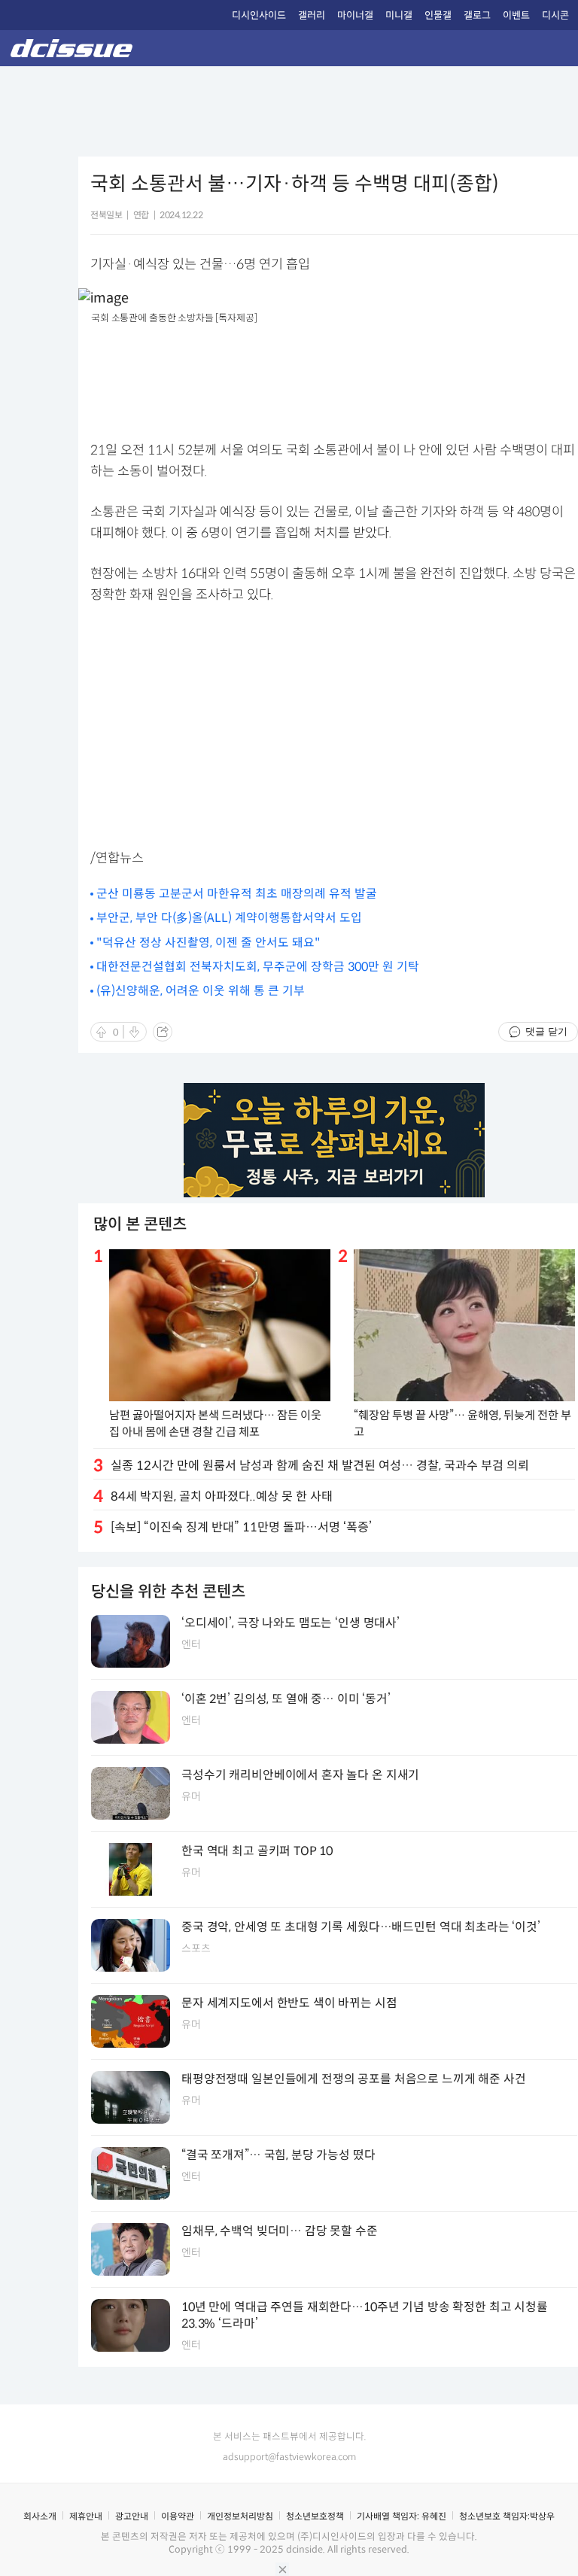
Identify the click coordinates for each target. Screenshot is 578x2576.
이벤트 (516, 15)
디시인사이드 (259, 15)
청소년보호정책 (315, 2516)
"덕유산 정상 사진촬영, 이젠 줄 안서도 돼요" (208, 943)
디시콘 (555, 15)
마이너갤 (355, 15)
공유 (163, 1032)
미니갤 (399, 15)
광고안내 (132, 2516)
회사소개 (40, 2516)
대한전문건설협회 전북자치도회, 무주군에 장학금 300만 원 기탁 (258, 967)
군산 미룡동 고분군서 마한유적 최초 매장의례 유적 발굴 (237, 894)
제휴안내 (86, 2516)
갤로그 (477, 15)
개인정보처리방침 (240, 2516)
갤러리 (312, 15)
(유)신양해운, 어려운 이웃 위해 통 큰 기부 (201, 991)
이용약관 (178, 2516)
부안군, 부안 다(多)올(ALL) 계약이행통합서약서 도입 (229, 918)
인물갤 (438, 15)
